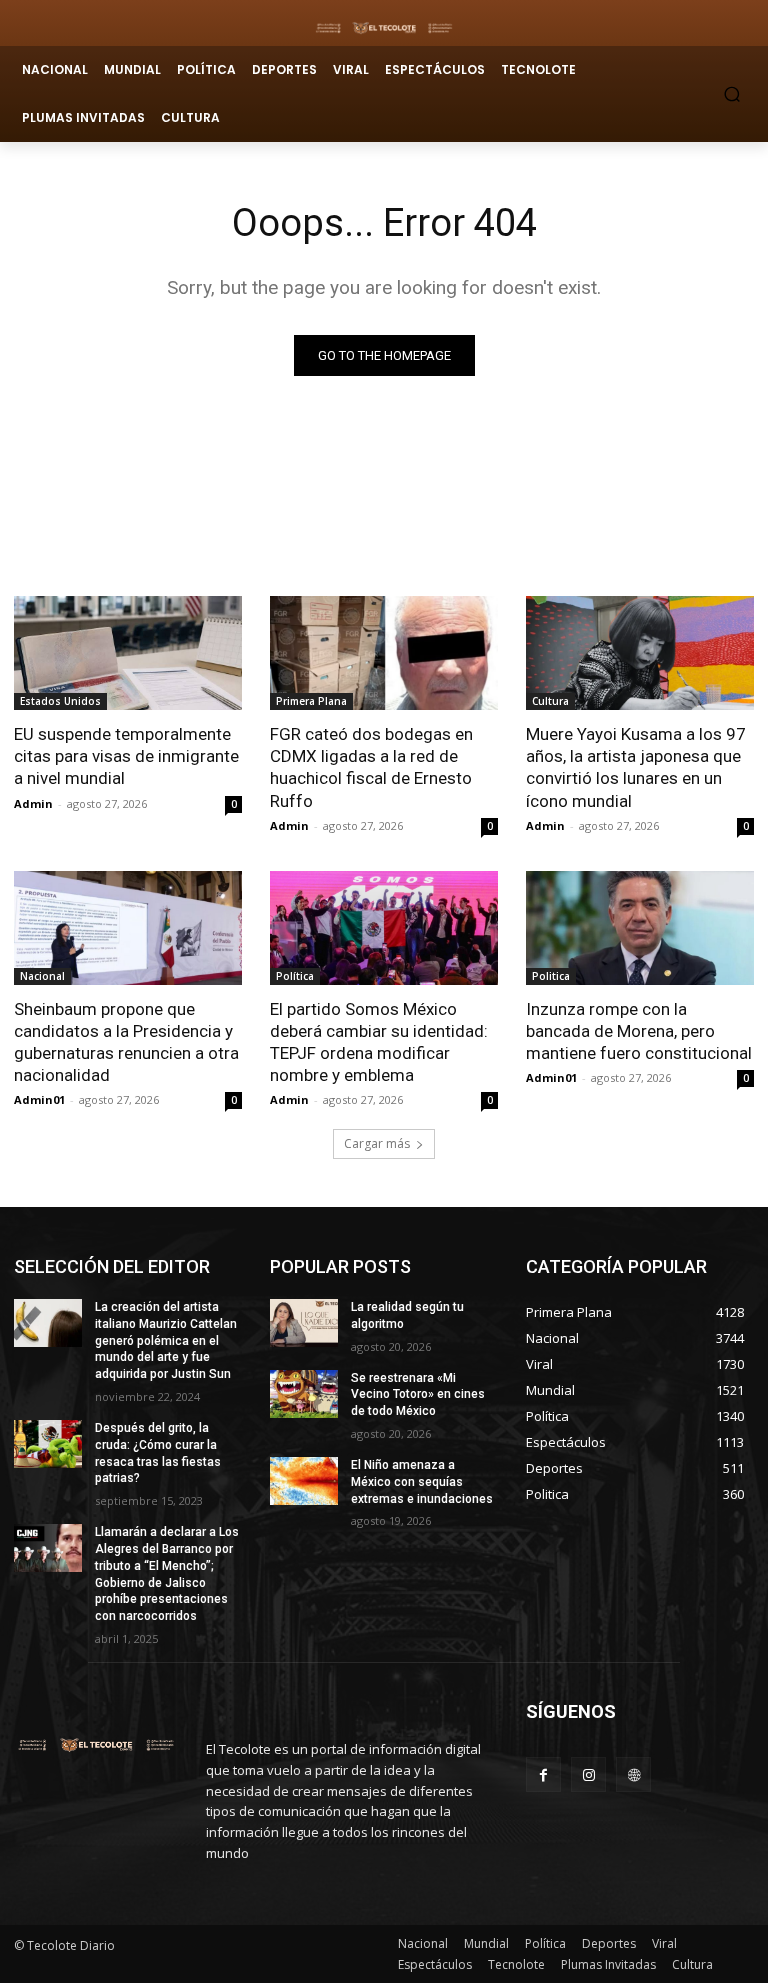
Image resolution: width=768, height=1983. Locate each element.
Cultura (550, 701)
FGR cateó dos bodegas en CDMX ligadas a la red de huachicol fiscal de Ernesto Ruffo (371, 767)
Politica (551, 976)
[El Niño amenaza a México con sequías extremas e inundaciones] (304, 1481)
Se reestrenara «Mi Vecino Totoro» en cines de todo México (418, 1395)
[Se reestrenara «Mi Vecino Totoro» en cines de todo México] (304, 1394)
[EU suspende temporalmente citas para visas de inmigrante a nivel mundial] (128, 653)
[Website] (633, 1774)
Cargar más (377, 1143)
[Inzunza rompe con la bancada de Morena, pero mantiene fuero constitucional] (640, 928)
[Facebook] (543, 1774)
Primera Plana (311, 701)
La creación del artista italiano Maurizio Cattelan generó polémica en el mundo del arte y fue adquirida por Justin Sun (166, 1340)
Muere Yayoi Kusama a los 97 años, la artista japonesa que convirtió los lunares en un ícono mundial (636, 767)
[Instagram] (588, 1774)
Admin (33, 803)
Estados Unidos (60, 701)
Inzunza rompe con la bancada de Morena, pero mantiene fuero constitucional (639, 1031)
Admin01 (39, 1099)
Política (295, 976)
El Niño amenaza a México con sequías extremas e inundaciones (422, 1482)
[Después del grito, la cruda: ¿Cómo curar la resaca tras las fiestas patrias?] (48, 1444)
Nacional (42, 976)
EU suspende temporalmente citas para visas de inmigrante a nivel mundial (126, 756)
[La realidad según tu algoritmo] (304, 1323)
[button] (732, 93)
